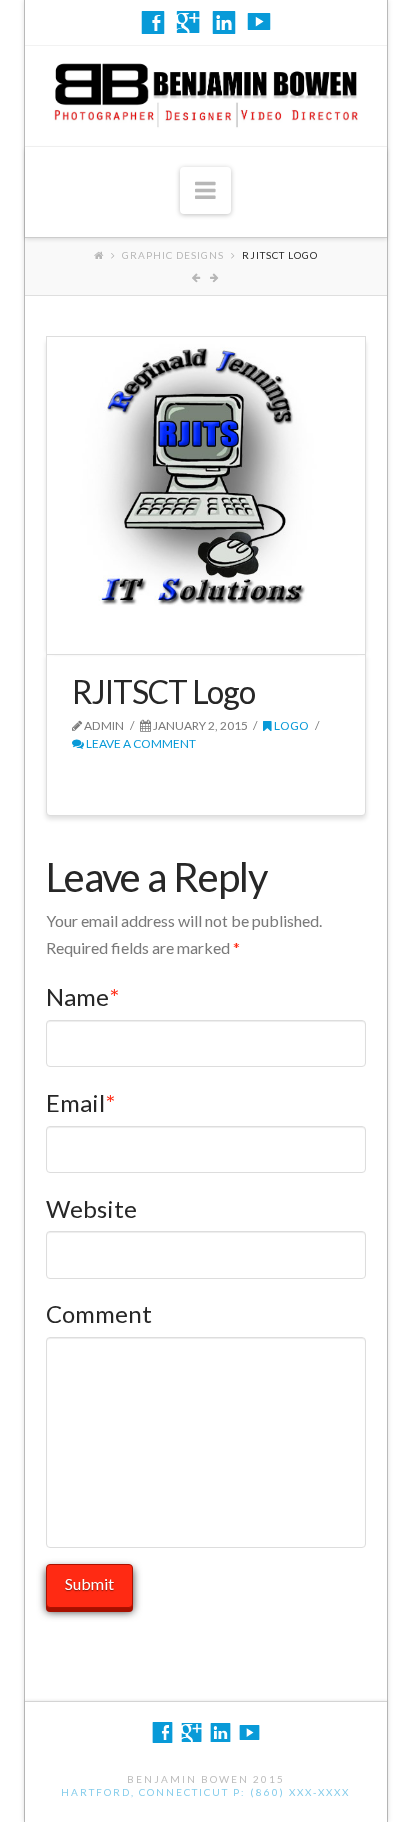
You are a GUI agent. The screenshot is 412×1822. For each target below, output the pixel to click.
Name (82, 996)
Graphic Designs (173, 255)
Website (91, 1208)
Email (80, 1102)
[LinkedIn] (224, 22)
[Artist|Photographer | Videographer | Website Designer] (205, 91)
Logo (290, 725)
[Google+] (188, 22)
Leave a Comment (140, 743)
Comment (99, 1313)
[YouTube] (259, 22)
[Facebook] (153, 22)
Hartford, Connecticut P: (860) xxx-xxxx (205, 1792)
